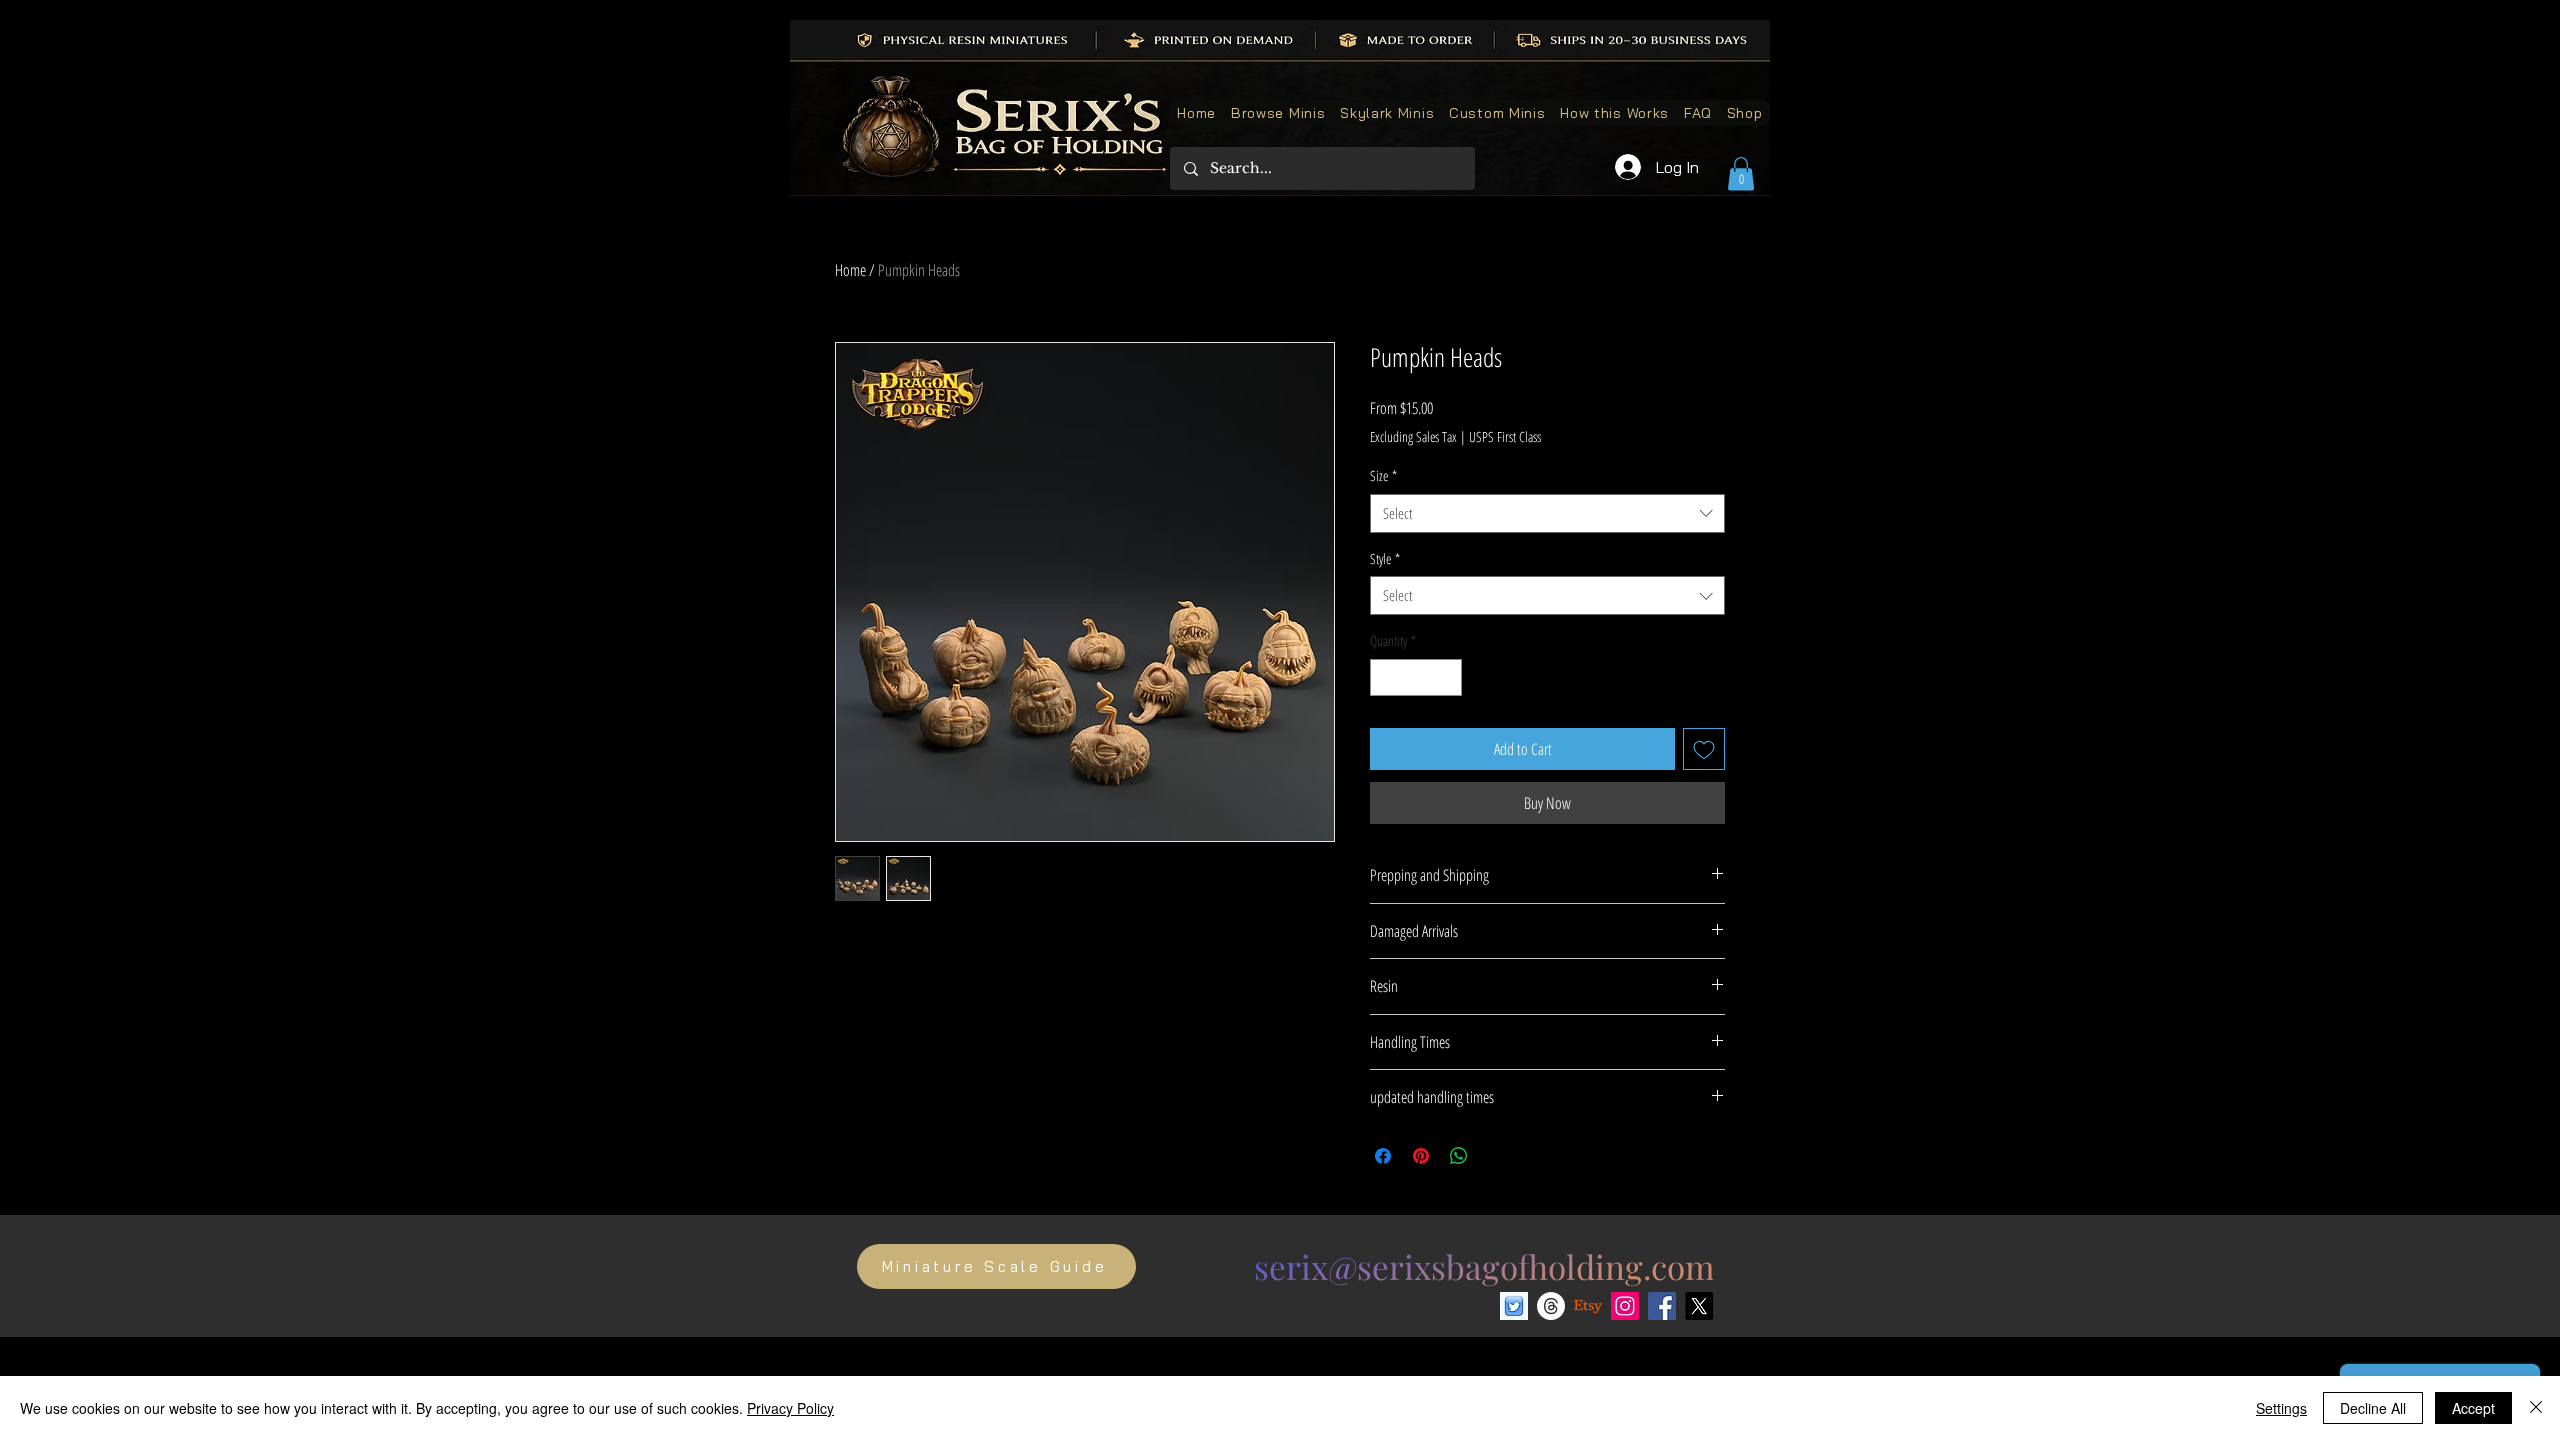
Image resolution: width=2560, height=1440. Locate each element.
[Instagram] (1625, 1306)
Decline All (2373, 1408)
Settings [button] (2281, 1408)
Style (1385, 558)
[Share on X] (1497, 1156)
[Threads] (1551, 1306)
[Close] (2536, 1408)
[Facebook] (1662, 1306)
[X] (1699, 1306)
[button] (1741, 173)
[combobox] (1547, 513)
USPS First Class (1505, 436)
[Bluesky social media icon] (1514, 1306)
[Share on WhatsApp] (1459, 1156)
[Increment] (1446, 677)
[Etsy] (1588, 1306)
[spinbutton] (1416, 677)
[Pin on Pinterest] (1421, 1156)
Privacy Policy (790, 1408)
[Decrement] (1385, 677)
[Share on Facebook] (1383, 1156)
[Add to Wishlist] (1704, 749)
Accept (2473, 1408)
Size (1383, 475)
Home (850, 270)
